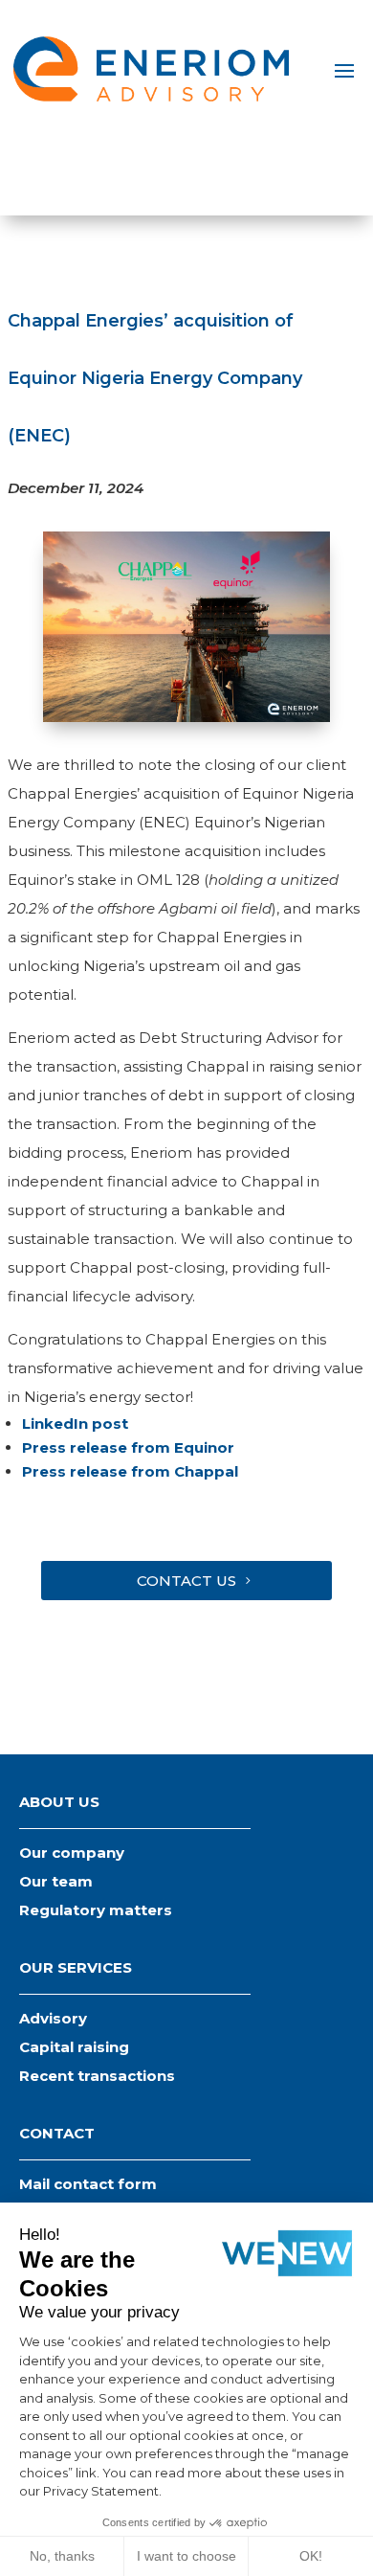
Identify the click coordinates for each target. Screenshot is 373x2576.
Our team (56, 1881)
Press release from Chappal (130, 1471)
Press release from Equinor (128, 1447)
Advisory (53, 2018)
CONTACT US (186, 1581)
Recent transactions (97, 2076)
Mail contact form (88, 2184)
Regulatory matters (96, 1910)
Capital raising (74, 2047)
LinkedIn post (75, 1424)
